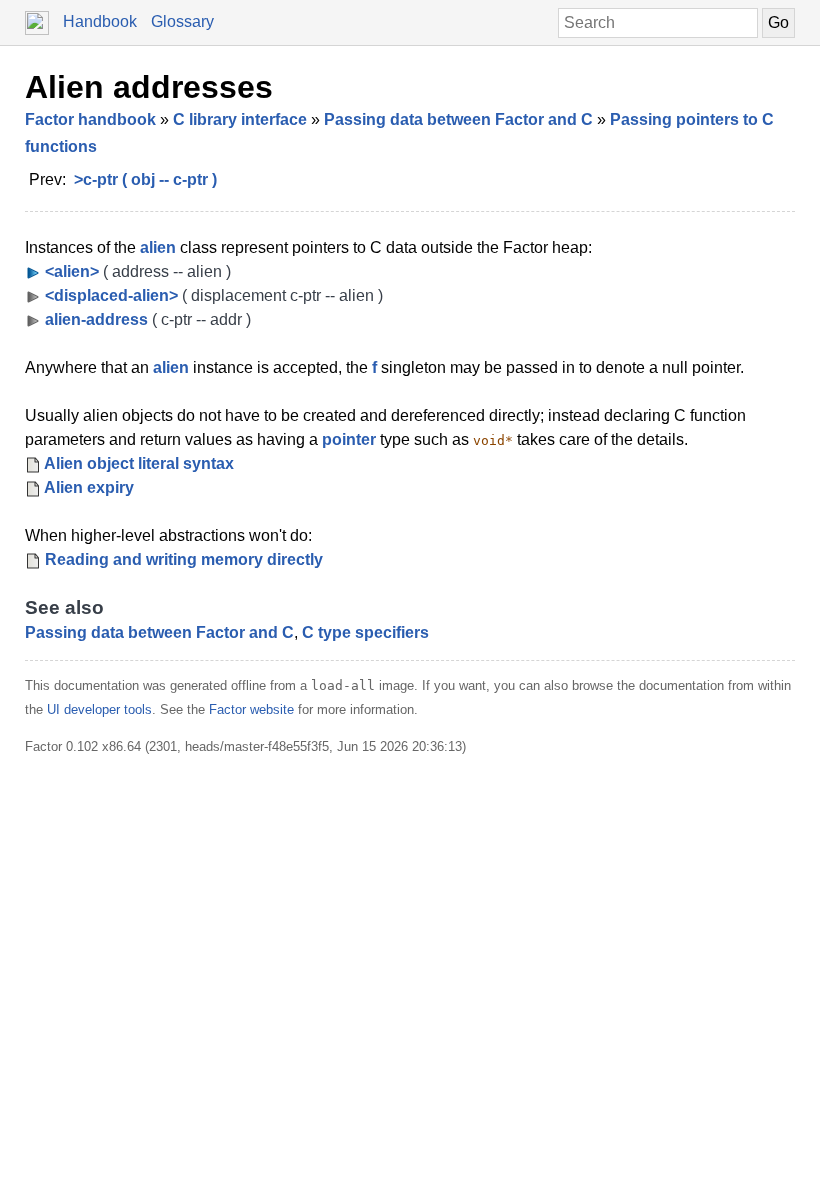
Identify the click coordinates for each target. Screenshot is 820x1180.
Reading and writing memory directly (184, 559)
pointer (349, 439)
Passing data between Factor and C (458, 119)
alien (158, 247)
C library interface (240, 119)
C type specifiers (365, 632)
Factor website (251, 709)
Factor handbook (90, 119)
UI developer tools (99, 709)
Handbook (100, 21)
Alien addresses (149, 87)
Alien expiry (89, 487)
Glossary (182, 21)
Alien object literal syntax (139, 463)
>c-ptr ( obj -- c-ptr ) (145, 179)
